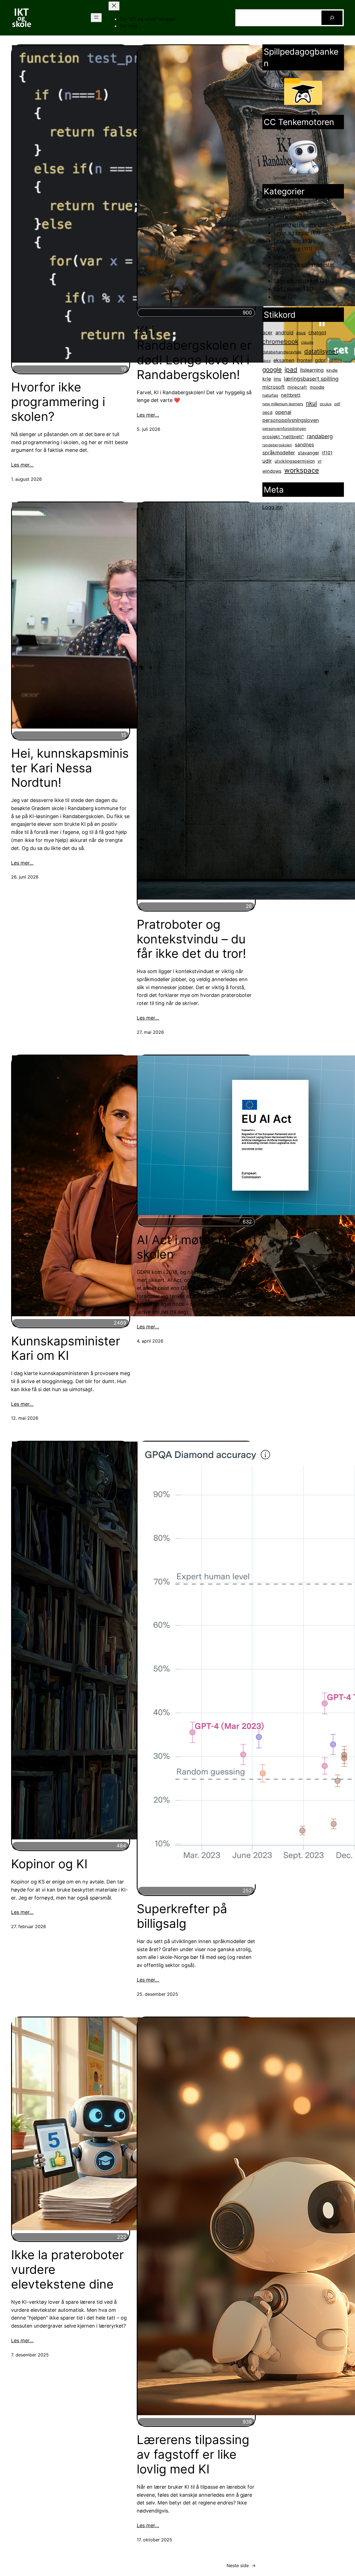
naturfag (270, 395)
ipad (291, 369)
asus (301, 333)
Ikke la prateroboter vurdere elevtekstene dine (67, 2269)
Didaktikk (284, 209)
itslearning (312, 370)
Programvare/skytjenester (304, 265)
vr (320, 461)
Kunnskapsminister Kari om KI (66, 1348)
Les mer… (22, 465)
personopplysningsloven (291, 420)
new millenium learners (283, 404)
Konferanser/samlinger (300, 217)
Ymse (280, 297)
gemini (335, 361)
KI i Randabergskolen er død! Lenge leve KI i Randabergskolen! (194, 352)
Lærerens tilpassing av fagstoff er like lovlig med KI (193, 2454)
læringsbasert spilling (311, 379)
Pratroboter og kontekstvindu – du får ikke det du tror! (191, 939)
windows (272, 471)
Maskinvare (287, 249)
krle (267, 379)
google (272, 370)
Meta (279, 257)
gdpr (320, 360)
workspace (302, 470)
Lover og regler (291, 233)
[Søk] (332, 18)
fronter (305, 360)
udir (267, 461)
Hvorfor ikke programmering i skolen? (58, 402)
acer (267, 333)
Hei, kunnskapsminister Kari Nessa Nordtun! (70, 768)
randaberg (320, 436)
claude (307, 342)
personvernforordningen (284, 428)
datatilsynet (321, 351)
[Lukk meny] (114, 6)
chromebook (280, 342)
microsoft (273, 387)
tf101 (327, 453)
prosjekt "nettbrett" (283, 437)
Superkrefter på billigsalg (182, 1916)
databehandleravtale (282, 352)
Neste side (241, 2565)
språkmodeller (279, 453)
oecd (267, 412)
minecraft (297, 387)
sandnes (304, 445)
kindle (332, 370)
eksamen (284, 360)
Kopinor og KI (49, 1864)
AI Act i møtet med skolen (190, 1247)
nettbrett (291, 395)
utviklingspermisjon (295, 461)
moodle (317, 387)
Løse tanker (287, 241)
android (284, 332)
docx (267, 361)
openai (283, 412)
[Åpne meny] (96, 18)
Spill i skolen (288, 289)
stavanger (309, 453)
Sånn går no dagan (296, 281)
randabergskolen (277, 445)
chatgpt (317, 333)
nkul (311, 403)
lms (277, 379)
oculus (326, 404)
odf (337, 404)
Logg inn (273, 507)
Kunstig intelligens (295, 225)
